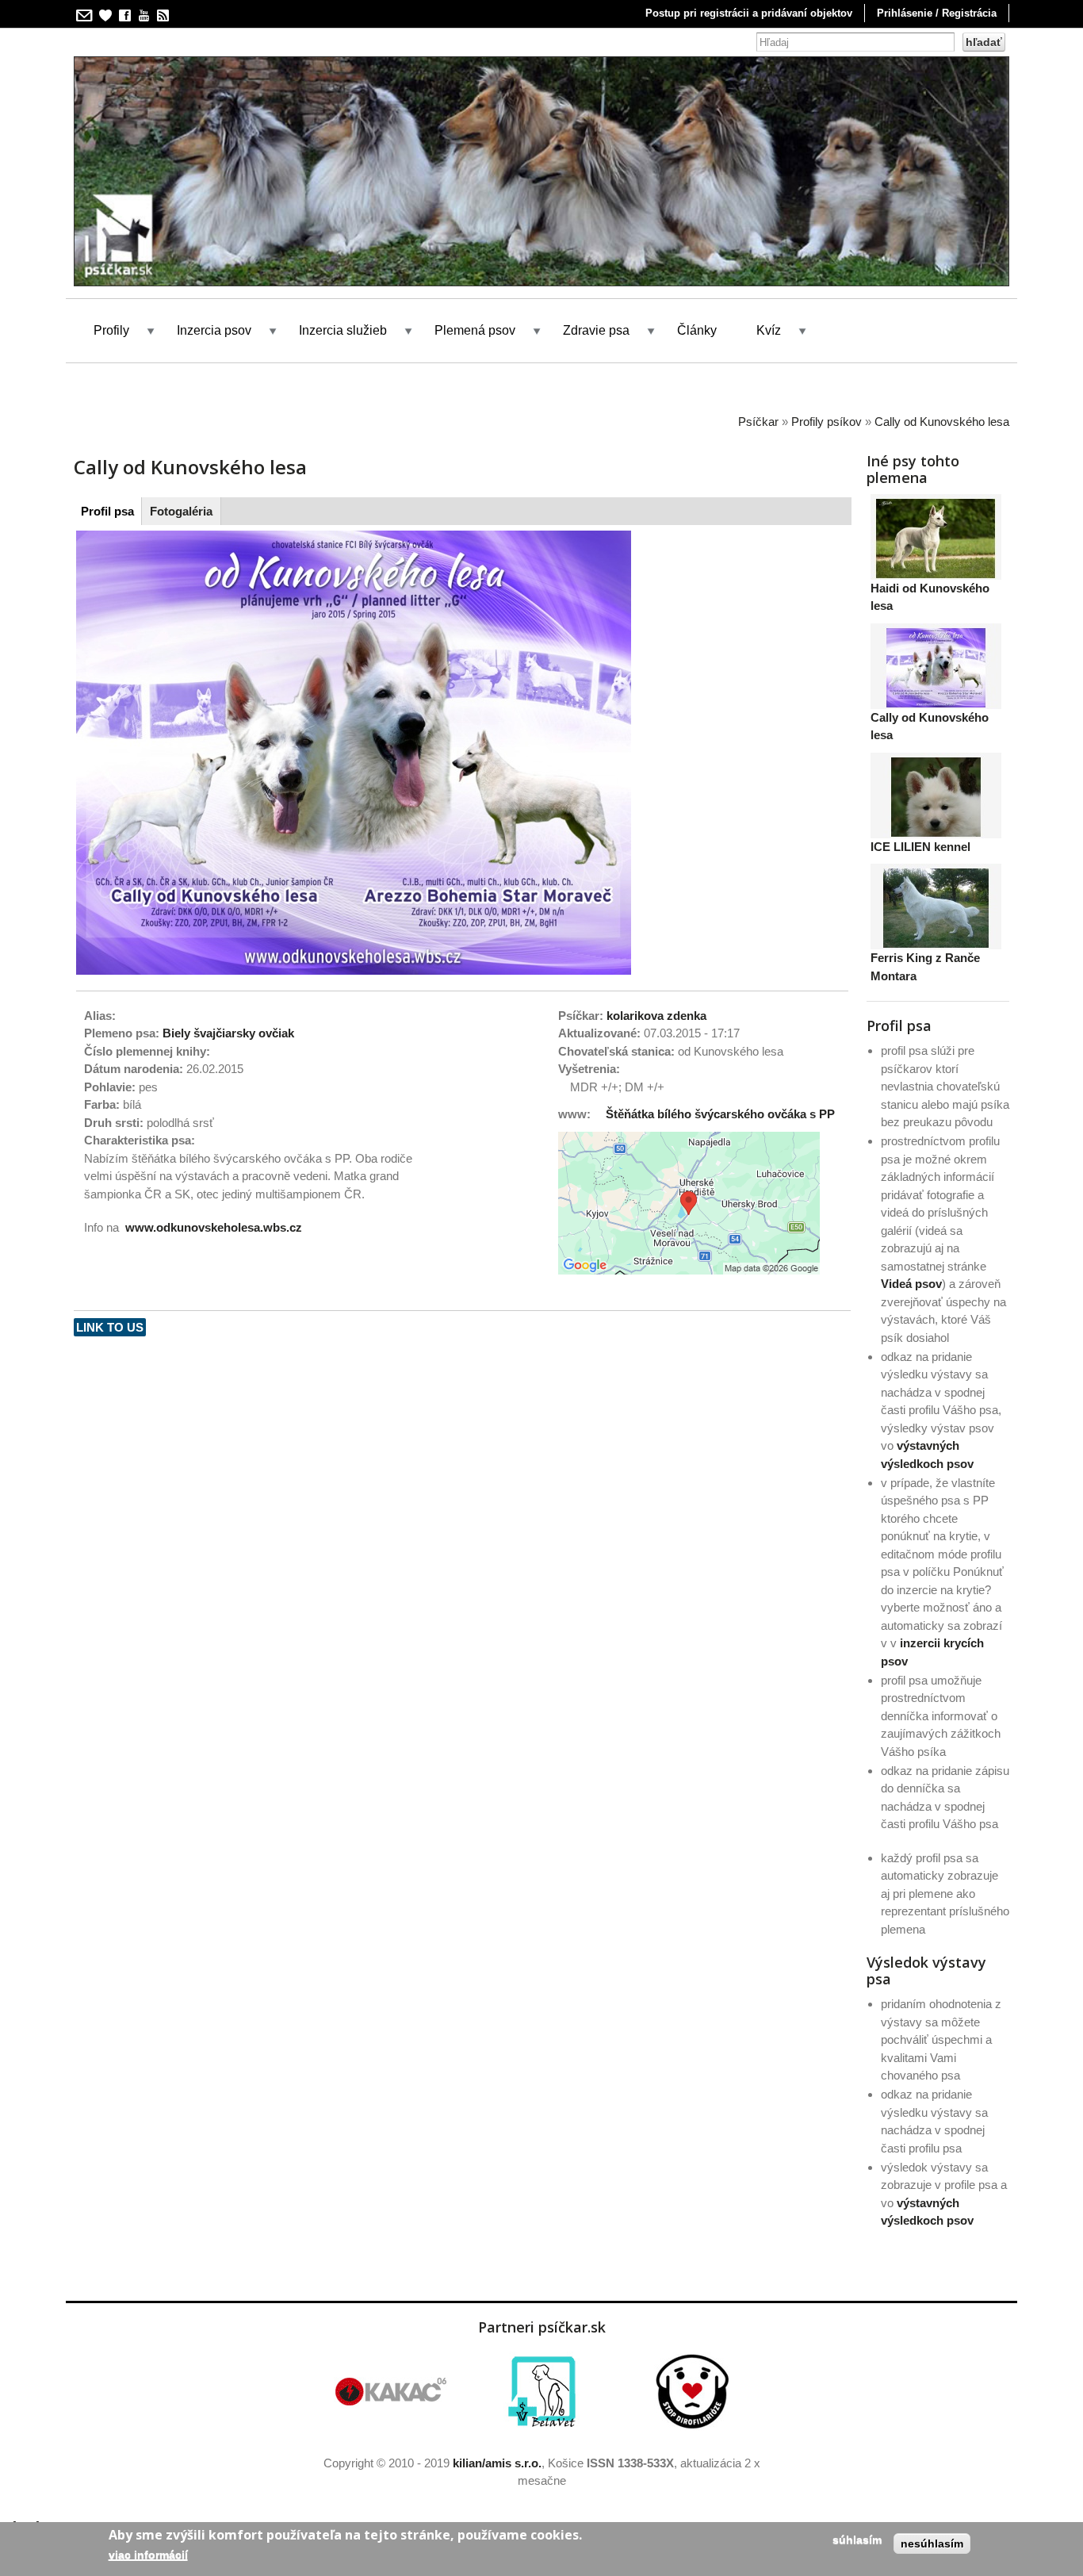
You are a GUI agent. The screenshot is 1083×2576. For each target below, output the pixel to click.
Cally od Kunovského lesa (942, 422)
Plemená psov (475, 330)
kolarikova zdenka (656, 1016)
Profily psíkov (827, 422)
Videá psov (911, 1284)
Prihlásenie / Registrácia (937, 13)
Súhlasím (857, 2540)
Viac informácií (148, 2554)
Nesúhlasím (932, 2543)
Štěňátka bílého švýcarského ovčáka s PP (720, 1114)
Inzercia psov (214, 330)
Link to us (110, 1327)
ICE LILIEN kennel (920, 847)
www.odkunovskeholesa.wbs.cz (214, 1227)
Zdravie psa (596, 330)
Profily (111, 330)
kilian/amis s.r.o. (497, 2463)
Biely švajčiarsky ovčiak (228, 1033)
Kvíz (769, 330)
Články (697, 330)
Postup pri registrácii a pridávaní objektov (749, 13)
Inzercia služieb (343, 330)
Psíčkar (758, 422)
